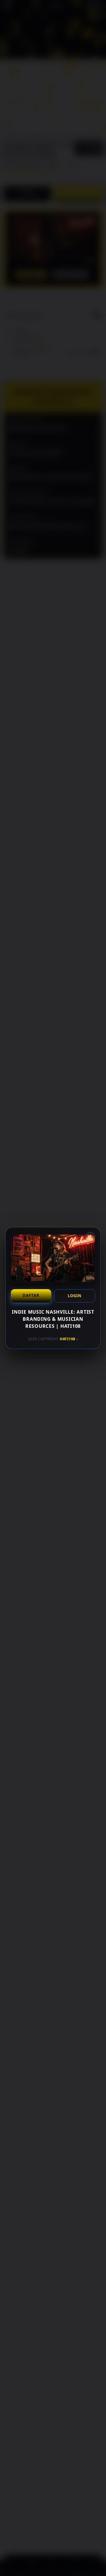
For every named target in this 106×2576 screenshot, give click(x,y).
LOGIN (75, 1296)
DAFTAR (31, 1295)
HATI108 (68, 1339)
